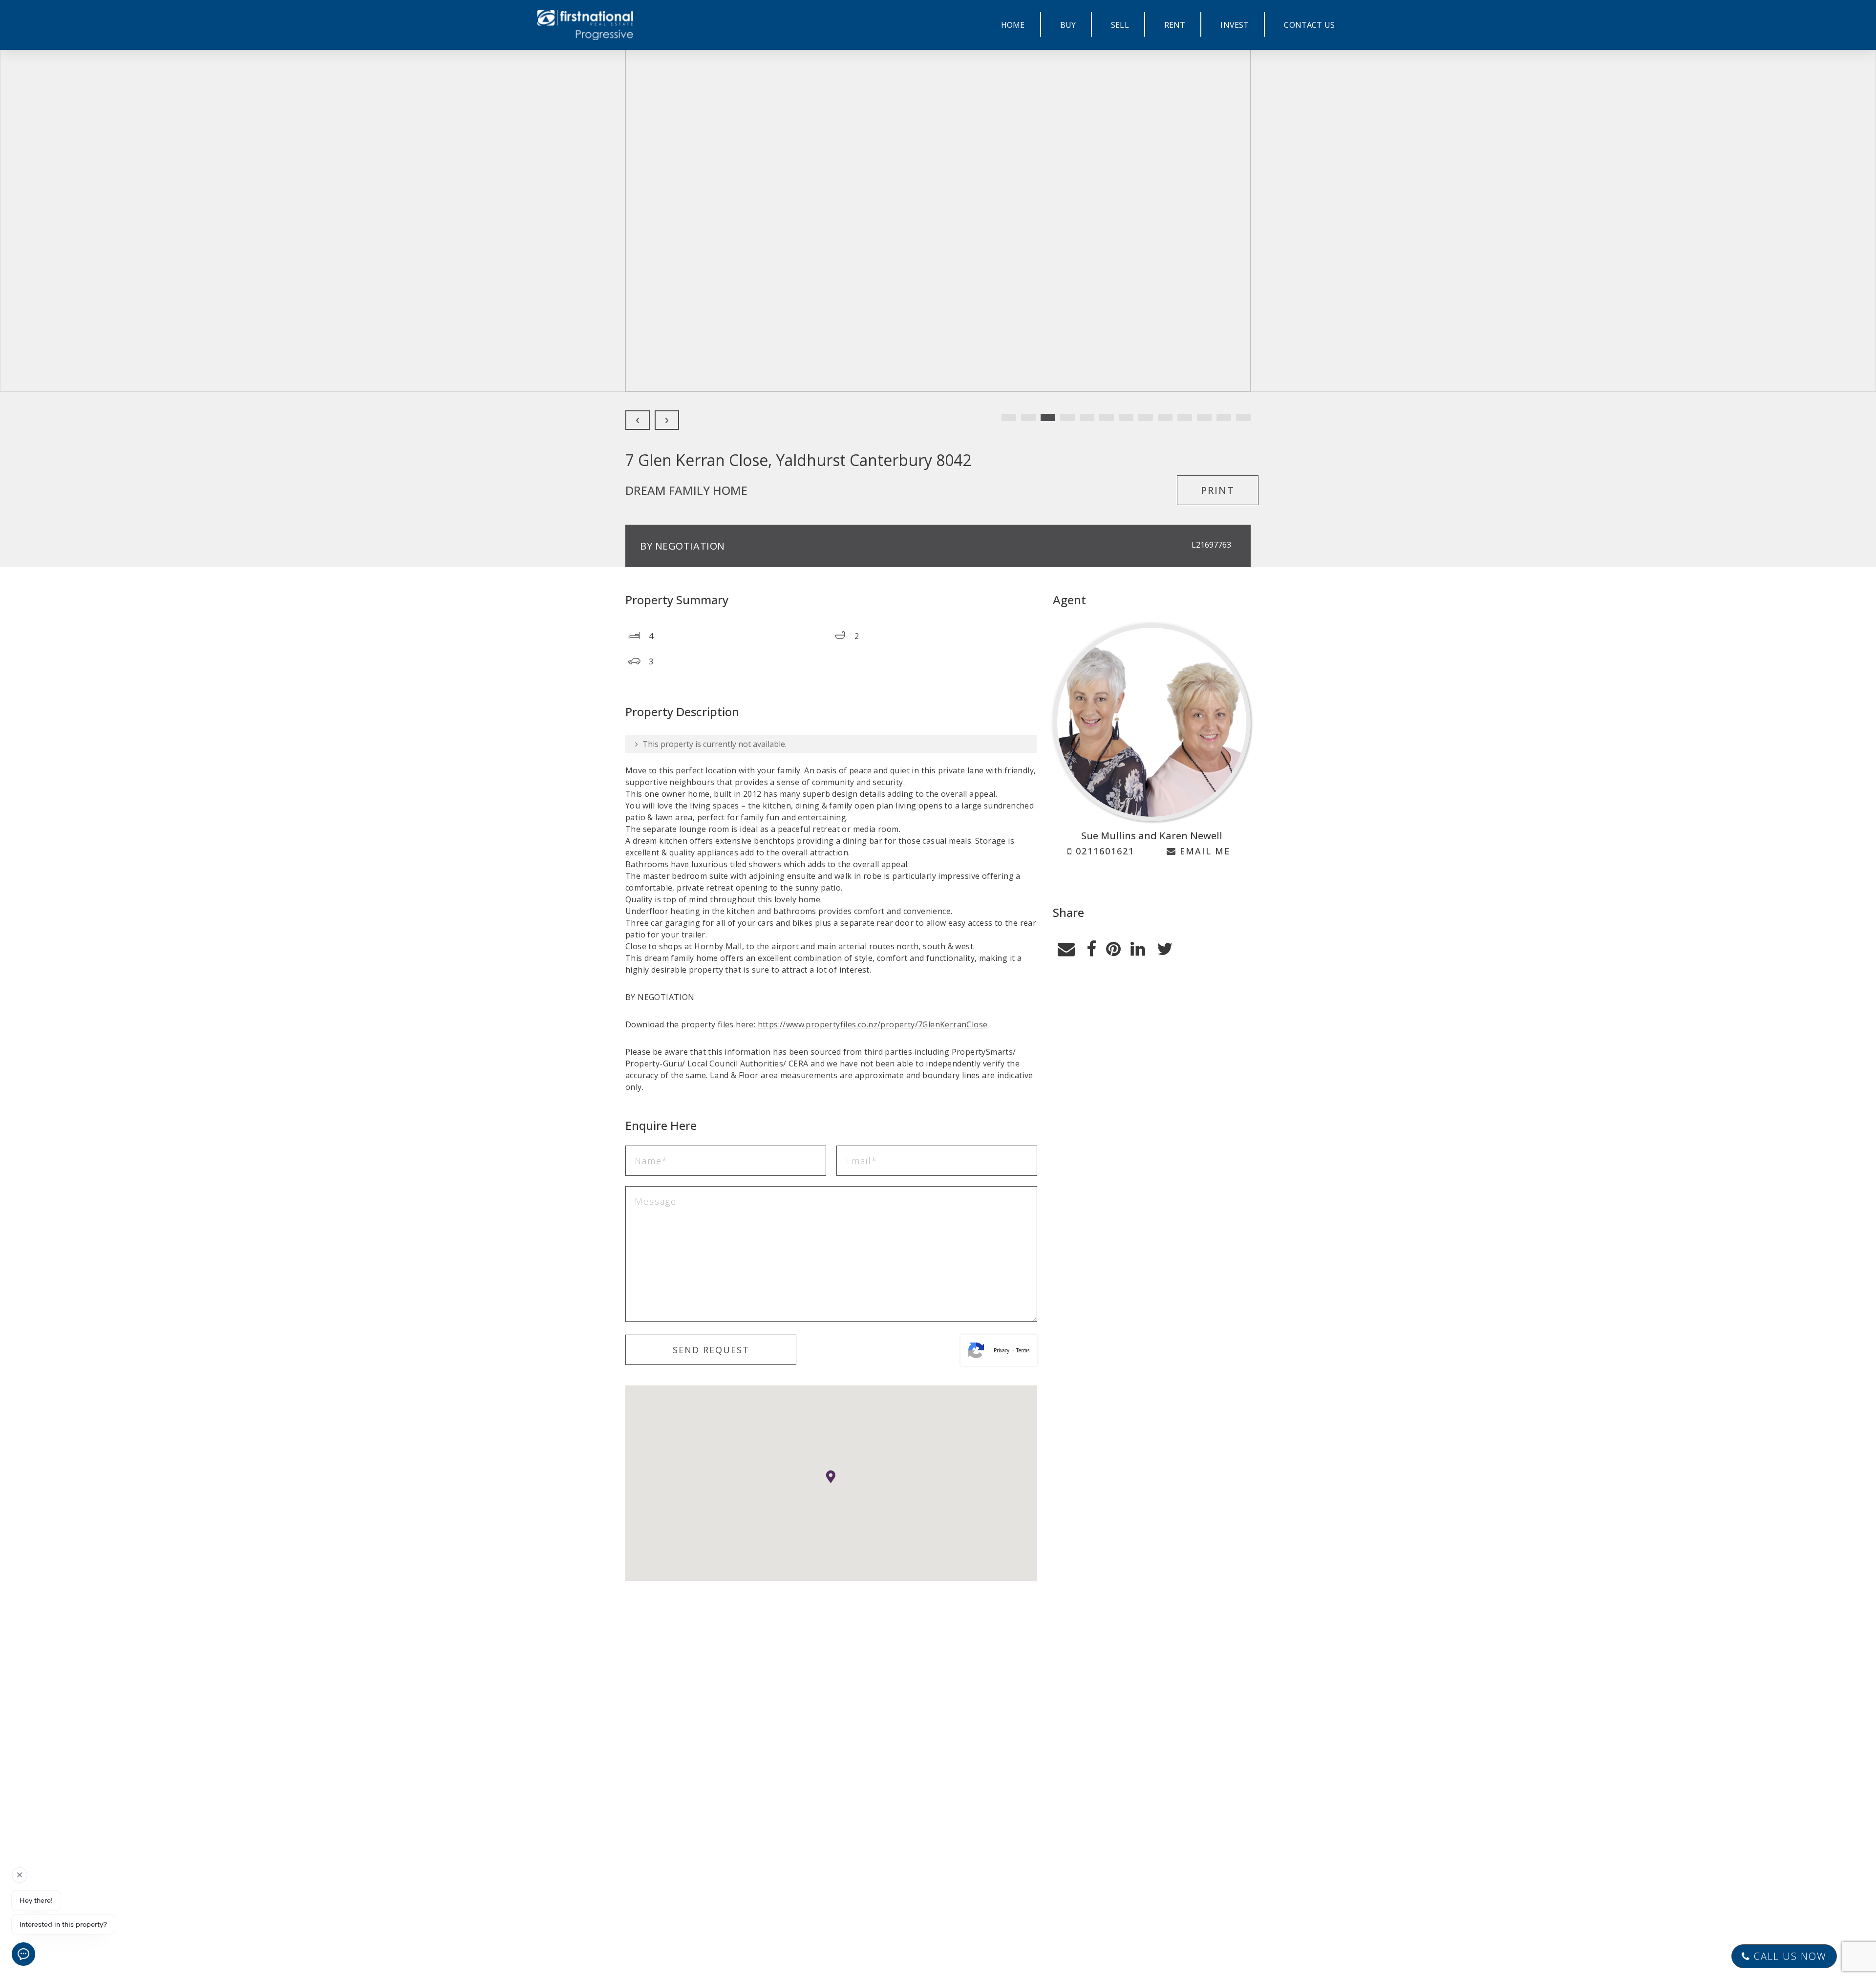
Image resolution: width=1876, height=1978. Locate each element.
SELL (1120, 25)
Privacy (1002, 1350)
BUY (1068, 25)
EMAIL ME (1203, 851)
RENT (1175, 25)
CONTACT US (1309, 25)
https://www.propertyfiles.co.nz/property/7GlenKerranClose (873, 1024)
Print (1218, 490)
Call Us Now (1789, 1956)
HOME (1013, 25)
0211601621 (1103, 851)
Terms (1023, 1350)
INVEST (1235, 25)
